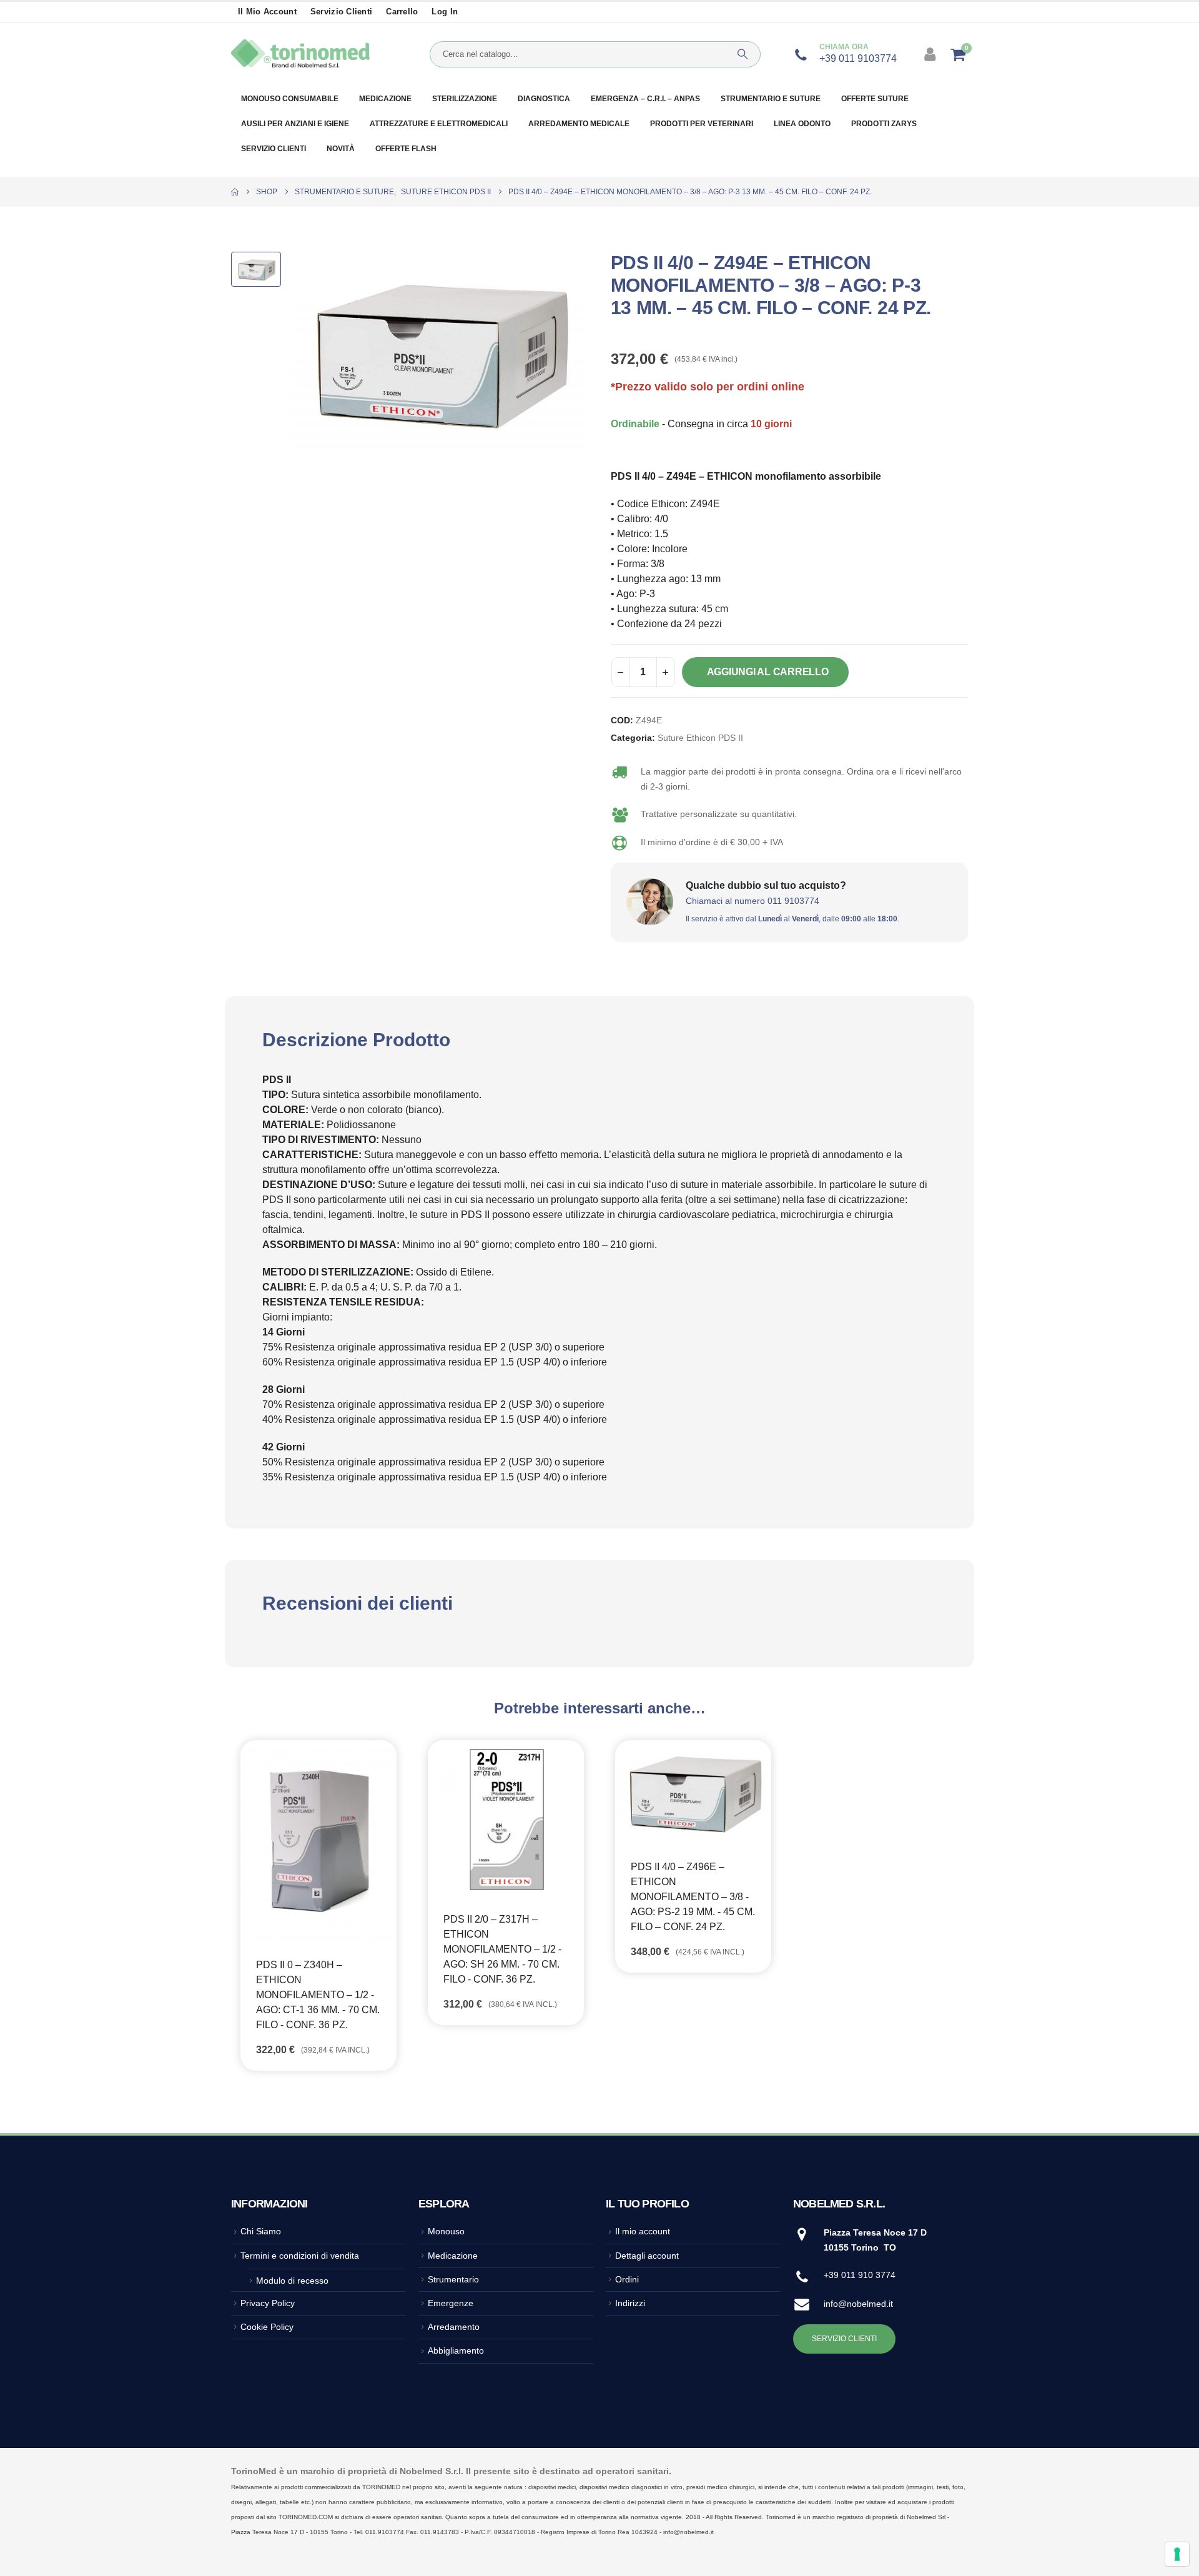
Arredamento (454, 2327)
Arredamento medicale (579, 124)
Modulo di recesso (292, 2281)
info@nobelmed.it (858, 2304)
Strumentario (453, 2279)
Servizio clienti (341, 12)
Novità (341, 149)
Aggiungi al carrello (768, 672)
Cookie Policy (267, 2327)
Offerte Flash (406, 149)
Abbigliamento (456, 2351)
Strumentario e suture (771, 99)
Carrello (402, 12)
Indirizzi (630, 2303)
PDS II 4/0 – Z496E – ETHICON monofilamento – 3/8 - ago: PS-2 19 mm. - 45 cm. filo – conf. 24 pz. (693, 1897)
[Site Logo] (300, 54)
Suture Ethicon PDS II (700, 738)
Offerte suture (875, 99)
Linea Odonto (802, 124)
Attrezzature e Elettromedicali (439, 124)
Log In (445, 12)
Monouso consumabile (290, 99)
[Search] (743, 54)
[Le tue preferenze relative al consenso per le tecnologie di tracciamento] (1177, 2554)
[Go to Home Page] (235, 192)
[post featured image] (318, 1841)
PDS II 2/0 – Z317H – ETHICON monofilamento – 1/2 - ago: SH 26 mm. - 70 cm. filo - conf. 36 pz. (502, 1949)
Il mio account (267, 12)
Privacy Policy (268, 2303)
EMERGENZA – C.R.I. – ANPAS (645, 99)
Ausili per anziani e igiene (295, 124)
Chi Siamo (261, 2231)
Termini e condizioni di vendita (300, 2256)
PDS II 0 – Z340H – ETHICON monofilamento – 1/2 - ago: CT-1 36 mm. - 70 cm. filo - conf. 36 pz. (318, 1995)
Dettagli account (647, 2256)
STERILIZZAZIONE (465, 99)
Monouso (446, 2231)
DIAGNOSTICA (544, 99)
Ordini (627, 2279)
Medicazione (385, 99)
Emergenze (451, 2303)
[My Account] (931, 54)
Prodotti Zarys (884, 124)
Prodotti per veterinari (702, 124)
